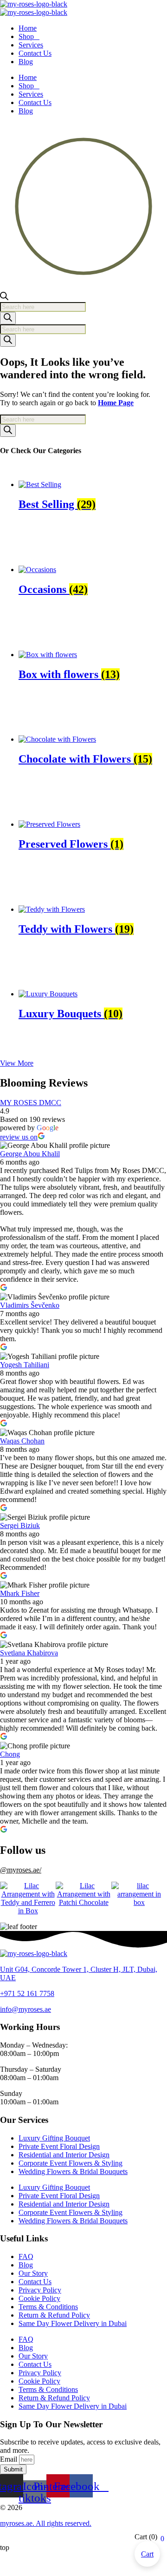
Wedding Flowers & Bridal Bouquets (73, 2171)
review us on (19, 1137)
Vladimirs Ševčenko (30, 1305)
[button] (17, 1063)
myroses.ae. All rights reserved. (46, 2523)
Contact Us (35, 53)
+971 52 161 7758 (27, 1993)
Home (28, 28)
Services (31, 45)
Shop (26, 36)
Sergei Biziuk (20, 1525)
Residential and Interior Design (64, 2155)
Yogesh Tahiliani (25, 1365)
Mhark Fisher (20, 1593)
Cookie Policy (39, 2298)
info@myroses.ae (26, 2009)
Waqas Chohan (22, 1441)
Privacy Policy (40, 2290)
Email (10, 2459)
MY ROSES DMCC (31, 1103)
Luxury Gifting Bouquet (54, 2138)
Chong (10, 1754)
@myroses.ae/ (21, 1870)
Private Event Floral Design (59, 2146)
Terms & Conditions (48, 2307)
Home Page (116, 403)
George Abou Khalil (30, 1154)
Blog (26, 62)
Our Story (33, 2273)
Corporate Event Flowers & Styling (71, 2163)
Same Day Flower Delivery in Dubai (73, 2323)
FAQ (26, 2256)
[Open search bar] (4, 298)
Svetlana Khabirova (29, 1653)
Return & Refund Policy (54, 2315)
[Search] (8, 318)
